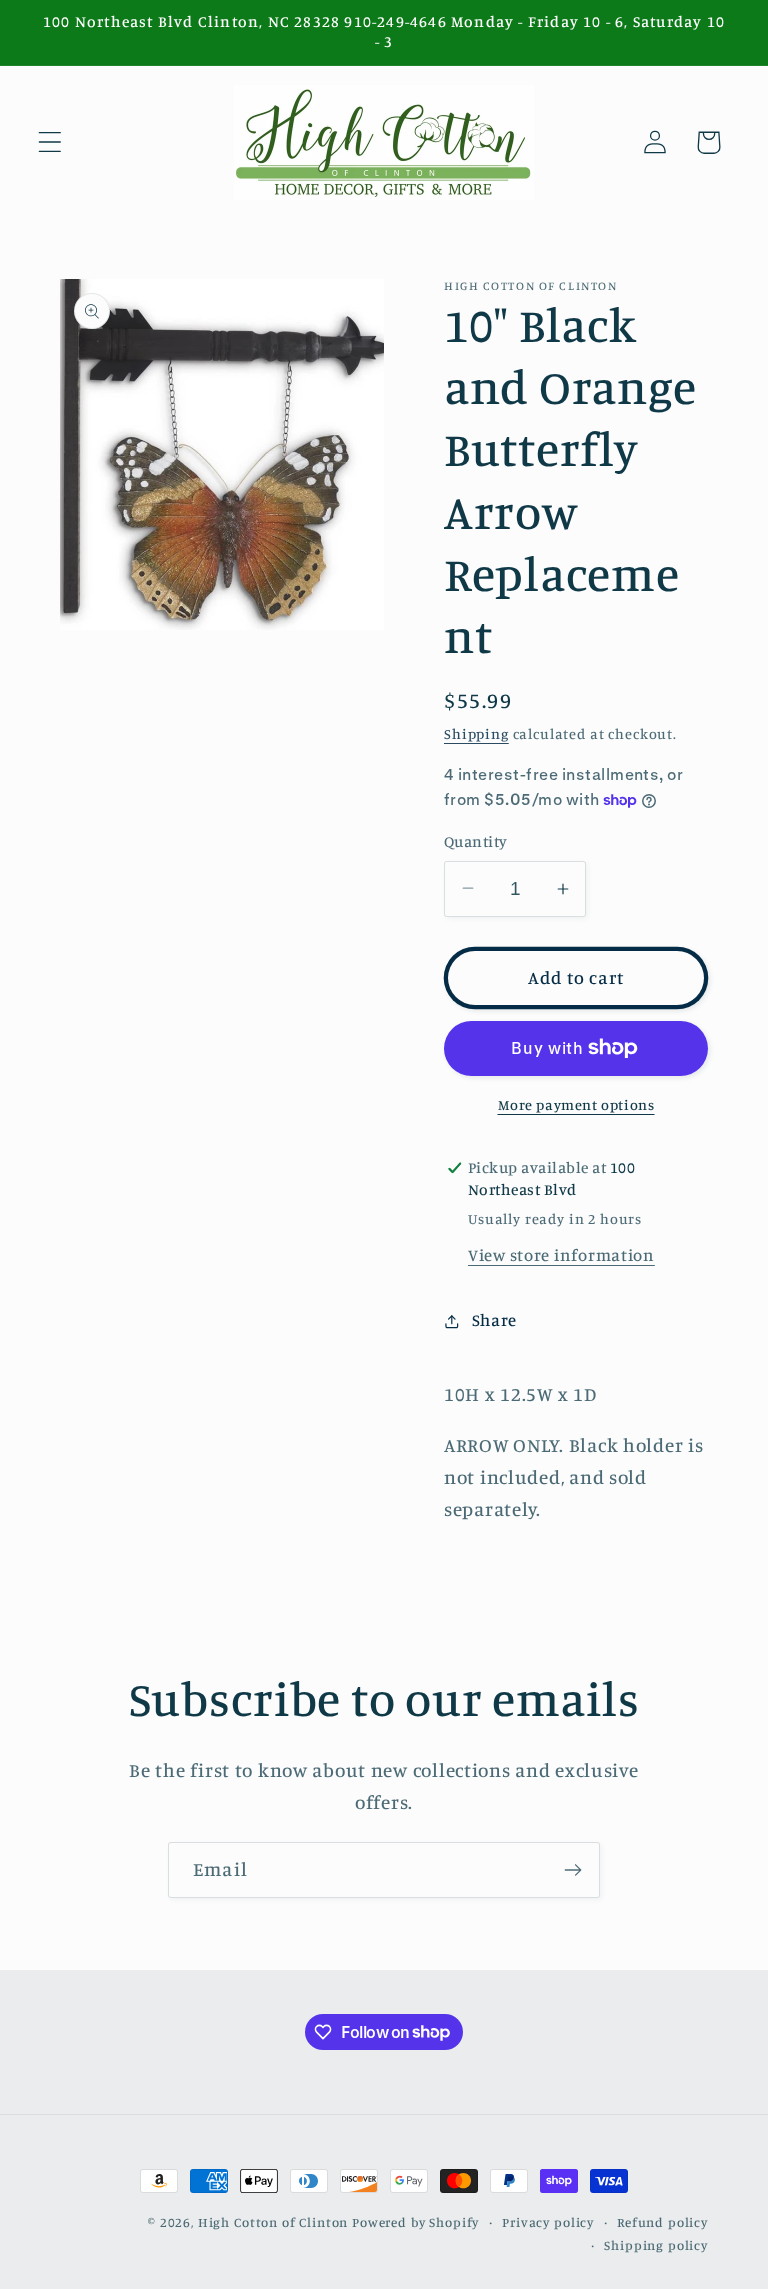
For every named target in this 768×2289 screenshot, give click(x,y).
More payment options (576, 1104)
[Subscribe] (572, 1870)
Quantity (476, 841)
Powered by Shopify (415, 2222)
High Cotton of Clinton (273, 2222)
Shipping (476, 733)
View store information (561, 1255)
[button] (50, 142)
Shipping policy (656, 2245)
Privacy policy (548, 2222)
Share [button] (494, 1320)
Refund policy (662, 2222)
